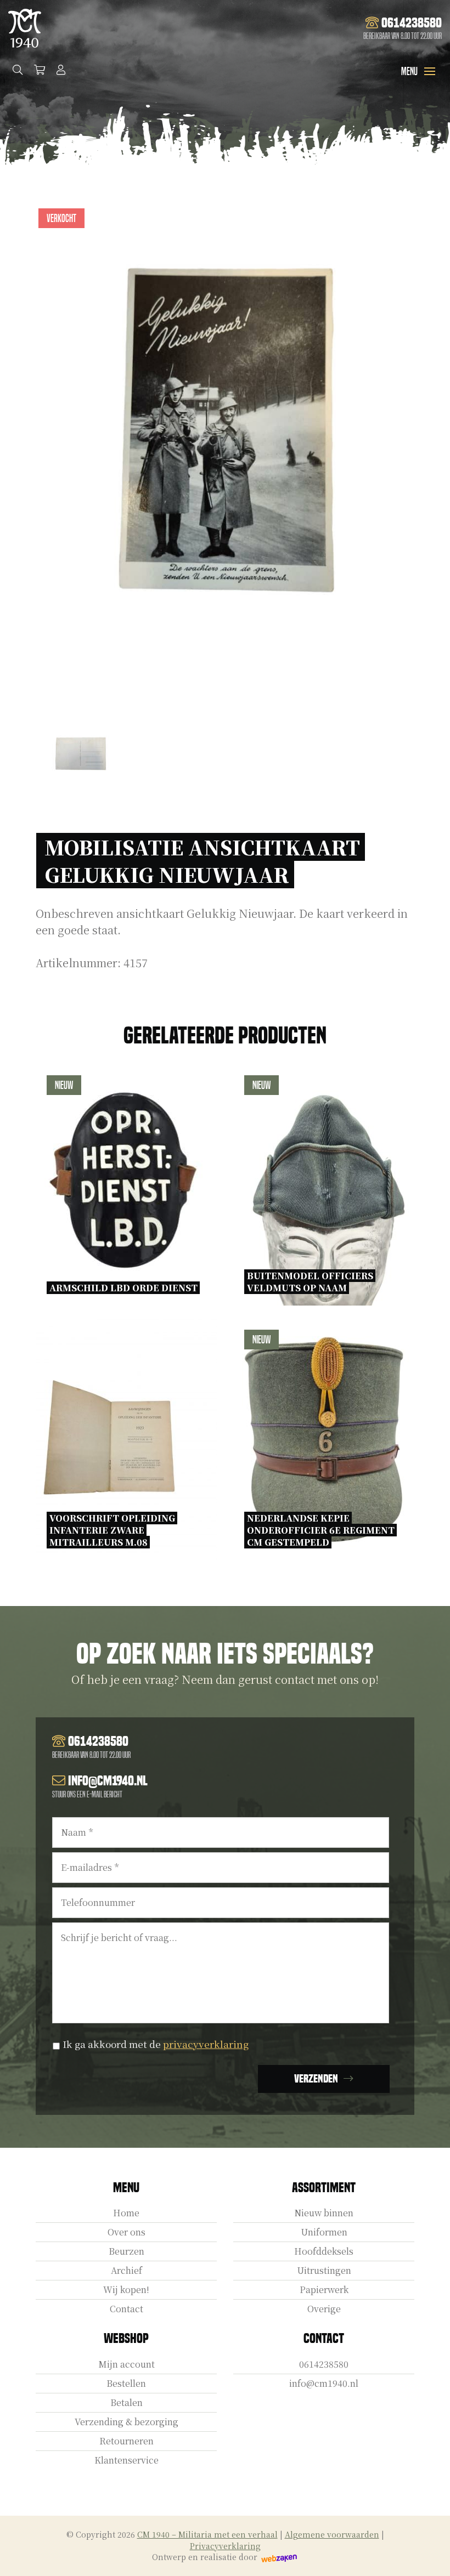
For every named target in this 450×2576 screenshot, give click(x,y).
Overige (324, 2309)
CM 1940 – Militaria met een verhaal (207, 2534)
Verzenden (316, 2079)
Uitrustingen (324, 2270)
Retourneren (126, 2441)
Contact (126, 2309)
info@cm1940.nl (324, 2383)
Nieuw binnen (324, 2213)
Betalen (126, 2402)
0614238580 (324, 2364)
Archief (126, 2270)
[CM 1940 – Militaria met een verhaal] (25, 28)
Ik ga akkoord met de (156, 2044)
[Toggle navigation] (430, 71)
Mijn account (126, 2364)
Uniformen (324, 2232)
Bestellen (126, 2383)
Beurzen (126, 2251)
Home (126, 2213)
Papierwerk (324, 2290)
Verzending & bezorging (126, 2422)
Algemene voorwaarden (332, 2534)
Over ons (126, 2232)
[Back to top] (430, 2556)
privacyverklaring (206, 2044)
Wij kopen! (126, 2290)
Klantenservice (126, 2460)
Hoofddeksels (324, 2251)
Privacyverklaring (225, 2546)
